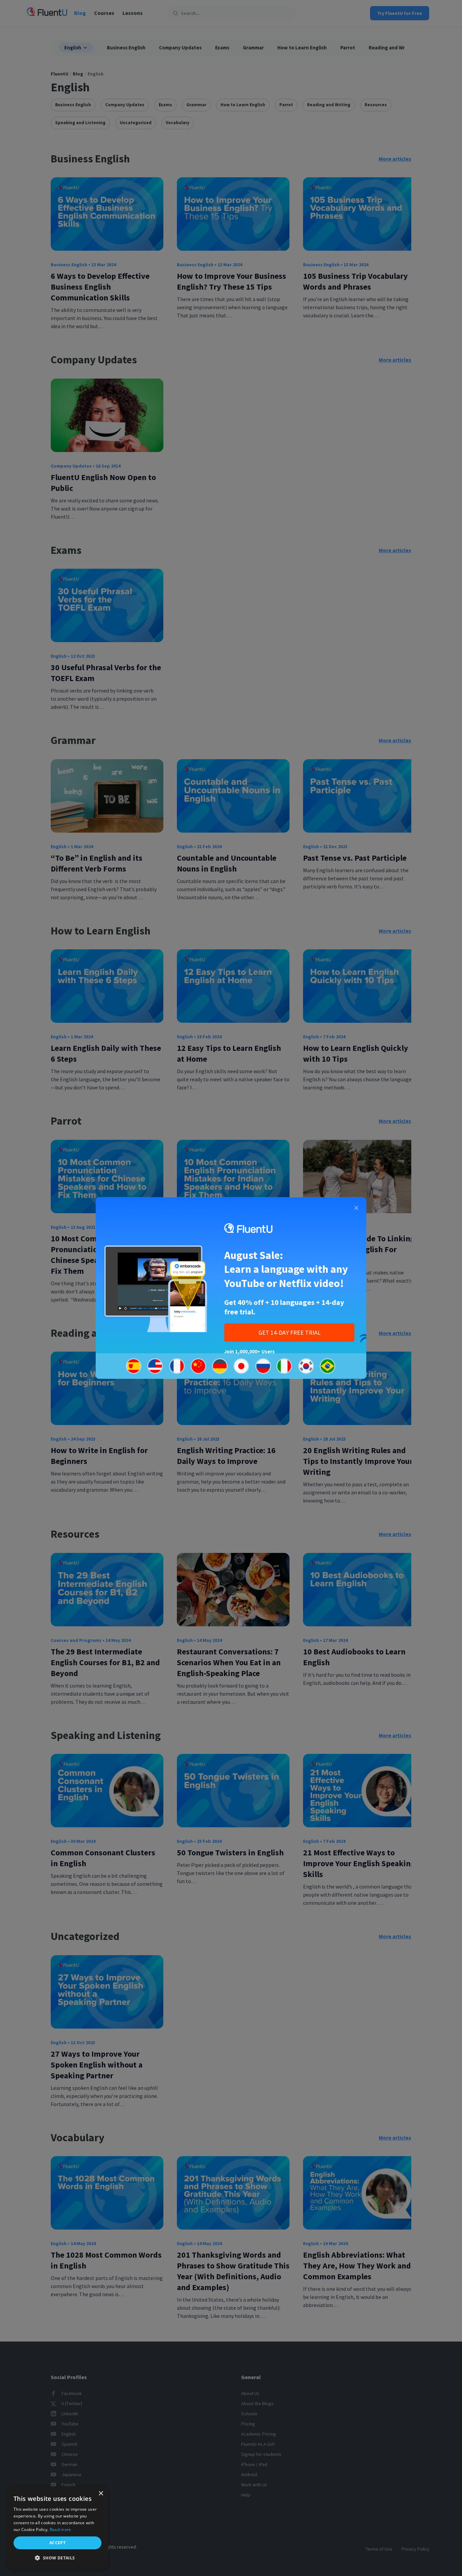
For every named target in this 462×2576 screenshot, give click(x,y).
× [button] (101, 2494)
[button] (57, 2558)
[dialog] (57, 2528)
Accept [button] (57, 2543)
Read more (61, 2529)
